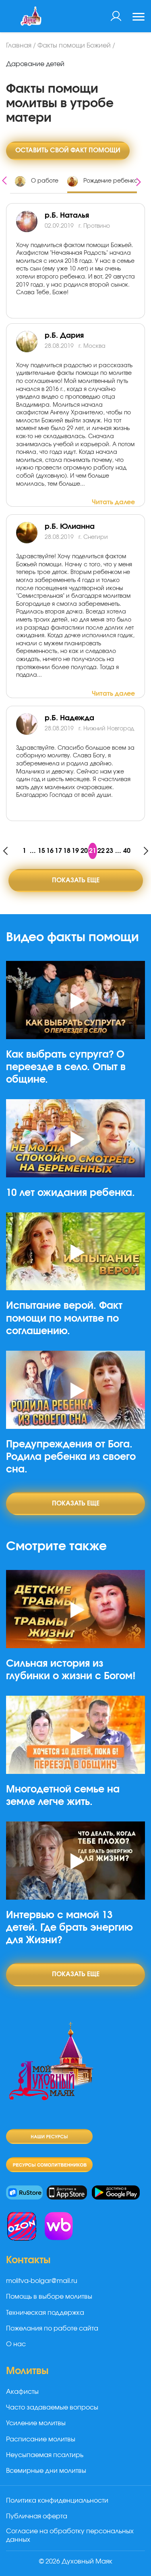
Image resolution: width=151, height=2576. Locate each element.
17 (58, 851)
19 (75, 851)
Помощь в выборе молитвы (49, 2297)
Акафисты (22, 2392)
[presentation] (4, 180)
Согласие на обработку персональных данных (70, 2535)
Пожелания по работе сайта (52, 2329)
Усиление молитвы (36, 2423)
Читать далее (113, 502)
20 (84, 851)
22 (101, 851)
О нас (16, 2344)
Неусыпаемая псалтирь (45, 2455)
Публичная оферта (37, 2516)
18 (67, 851)
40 (127, 851)
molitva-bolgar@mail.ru (42, 2281)
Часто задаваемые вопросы (52, 2408)
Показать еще (76, 880)
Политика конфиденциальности (57, 2501)
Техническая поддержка (45, 2313)
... (33, 851)
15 (41, 851)
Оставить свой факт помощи (68, 150)
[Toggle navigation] (139, 18)
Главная (19, 46)
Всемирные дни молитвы (46, 2471)
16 (50, 851)
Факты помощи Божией (74, 46)
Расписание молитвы (41, 2439)
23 (110, 851)
